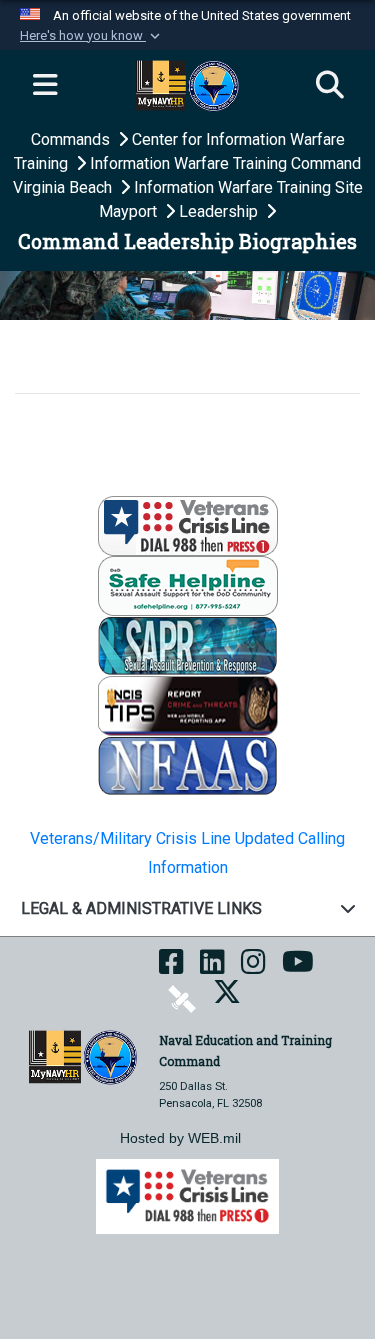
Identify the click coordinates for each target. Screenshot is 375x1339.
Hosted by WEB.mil (180, 1138)
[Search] (330, 86)
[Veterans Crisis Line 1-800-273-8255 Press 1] (188, 524)
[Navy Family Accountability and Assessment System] (188, 764)
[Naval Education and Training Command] (83, 1056)
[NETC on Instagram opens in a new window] (253, 968)
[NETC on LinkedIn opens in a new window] (212, 968)
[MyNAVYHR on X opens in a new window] (227, 998)
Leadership (220, 211)
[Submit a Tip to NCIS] (188, 704)
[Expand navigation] (45, 86)
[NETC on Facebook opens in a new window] (171, 968)
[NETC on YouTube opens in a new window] (298, 968)
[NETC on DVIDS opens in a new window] (182, 998)
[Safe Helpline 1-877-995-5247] (188, 584)
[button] (92, 36)
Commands (72, 139)
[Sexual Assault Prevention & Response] (188, 644)
